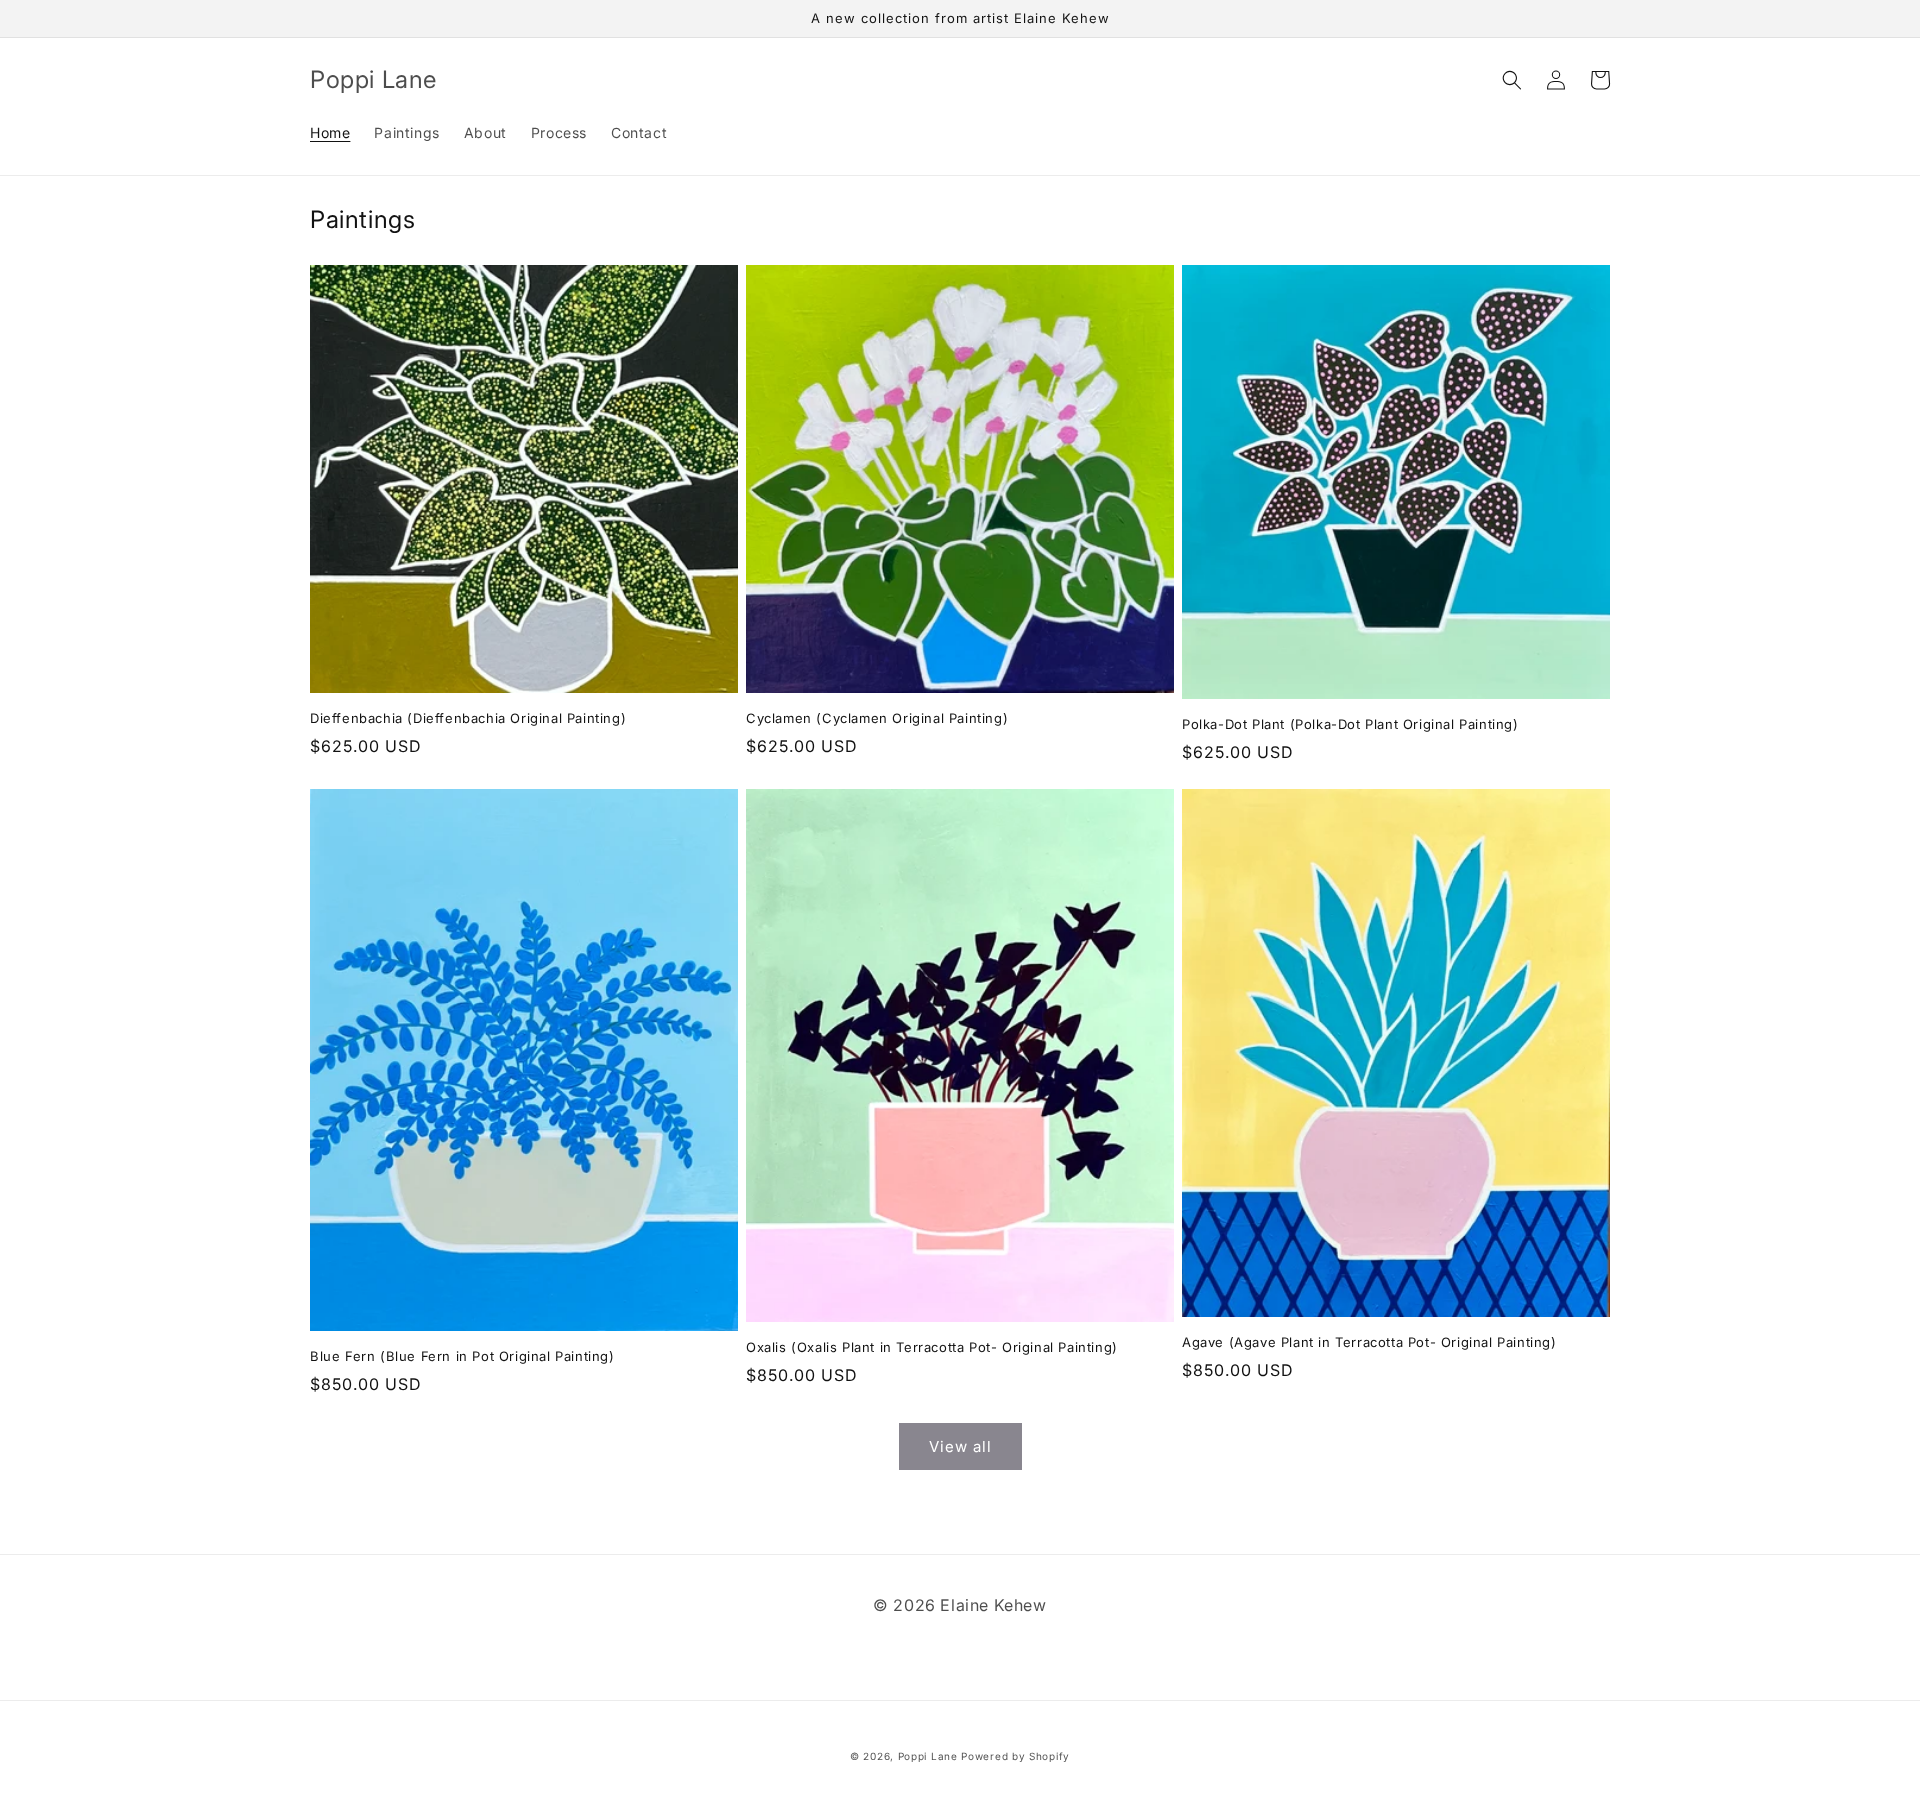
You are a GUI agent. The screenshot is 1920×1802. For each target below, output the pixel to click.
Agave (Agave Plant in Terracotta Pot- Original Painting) (1369, 1342)
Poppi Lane (928, 1756)
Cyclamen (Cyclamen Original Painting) (877, 718)
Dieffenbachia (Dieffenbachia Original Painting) (468, 718)
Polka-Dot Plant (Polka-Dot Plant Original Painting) (1350, 724)
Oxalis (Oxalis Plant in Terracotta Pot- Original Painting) (932, 1347)
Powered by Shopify (1015, 1756)
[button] (1512, 80)
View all (960, 1446)
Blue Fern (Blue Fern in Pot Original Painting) (462, 1356)
